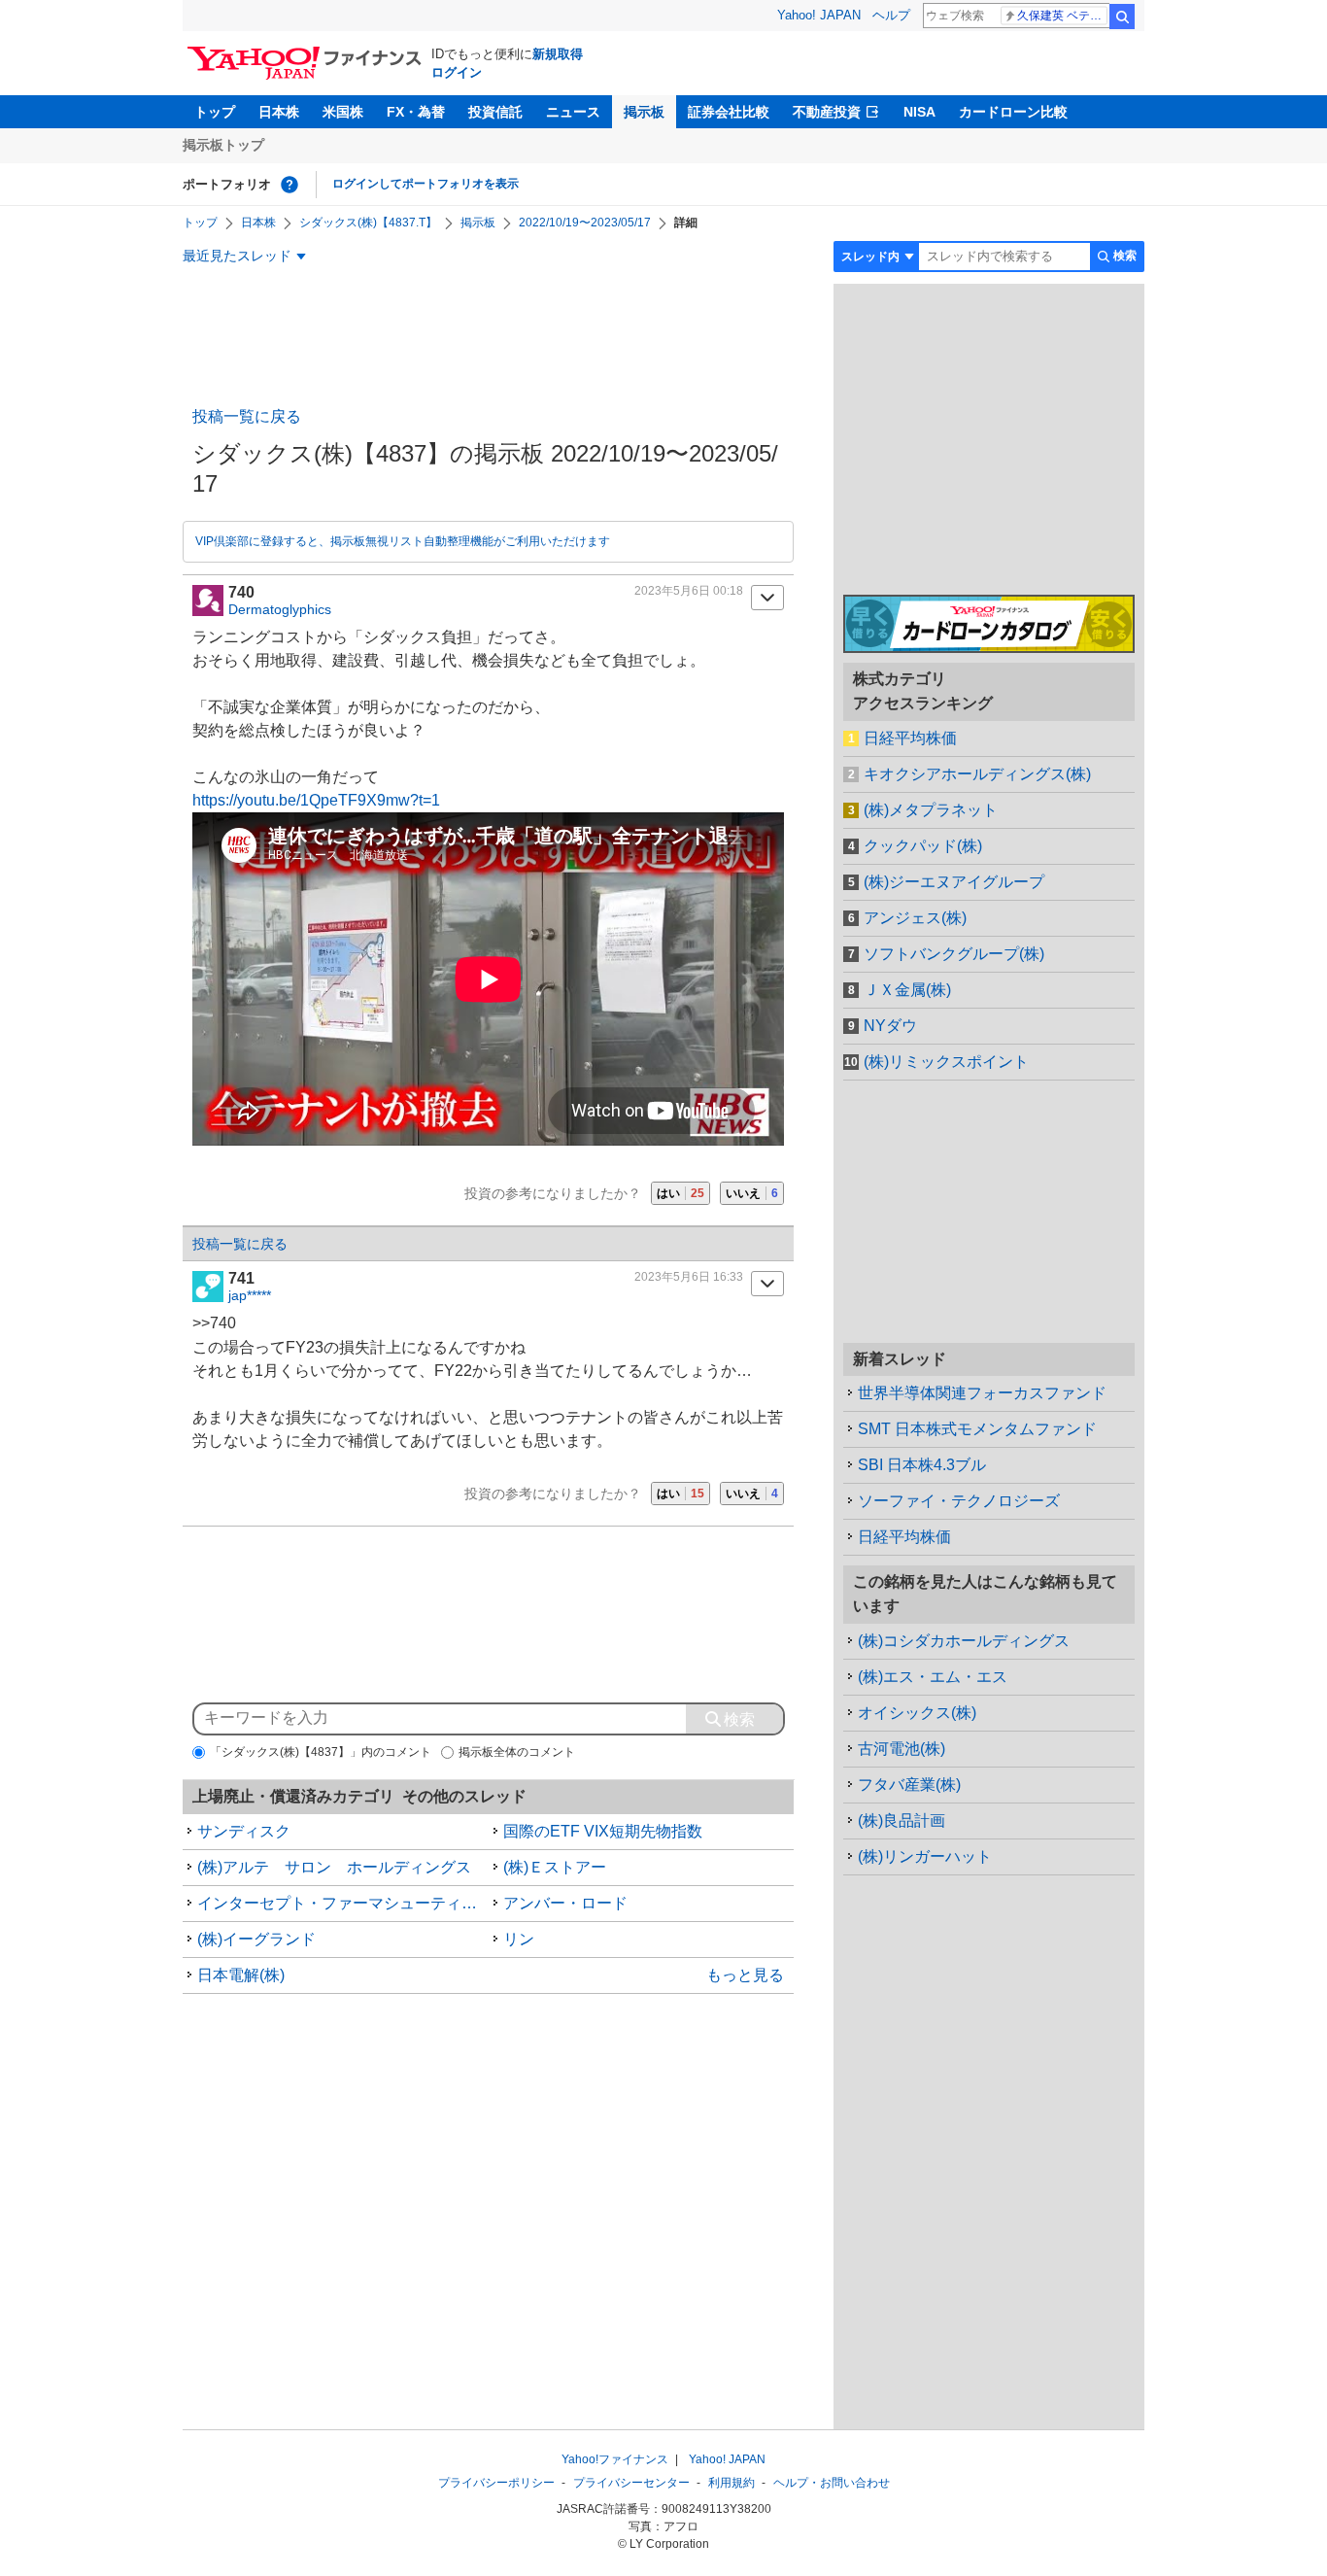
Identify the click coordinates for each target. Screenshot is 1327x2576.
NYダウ (890, 1026)
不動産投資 (827, 112)
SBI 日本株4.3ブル (922, 1465)
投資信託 (495, 112)
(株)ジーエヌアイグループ (954, 882)
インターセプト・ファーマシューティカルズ (343, 1903)
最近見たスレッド (237, 256)
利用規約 (732, 2483)
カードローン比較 (1013, 112)
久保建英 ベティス (1062, 16)
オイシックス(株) (917, 1713)
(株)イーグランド (256, 1939)
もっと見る (745, 1975)
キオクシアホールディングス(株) (977, 774)
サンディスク (244, 1831)
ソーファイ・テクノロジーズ (959, 1501)
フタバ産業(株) (909, 1785)
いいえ (752, 1193)
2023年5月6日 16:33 (689, 1277)
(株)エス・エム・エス (933, 1677)
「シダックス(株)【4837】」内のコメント (321, 1752)
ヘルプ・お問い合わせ (832, 2483)
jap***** (250, 1295)
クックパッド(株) (923, 846)
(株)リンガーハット (925, 1856)
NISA (919, 112)
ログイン (457, 72)
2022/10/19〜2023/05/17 (585, 223)
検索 (1122, 17)
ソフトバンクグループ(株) (954, 954)
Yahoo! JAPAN (819, 15)
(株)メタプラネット (931, 810)
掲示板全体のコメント (517, 1752)
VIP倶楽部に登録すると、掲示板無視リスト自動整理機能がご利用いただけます (403, 541)
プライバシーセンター (631, 2483)
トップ (215, 112)
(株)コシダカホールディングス (964, 1641)
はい (681, 1193)
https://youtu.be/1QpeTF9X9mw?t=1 (316, 800)
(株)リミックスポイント (946, 1062)
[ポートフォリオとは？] (289, 185)
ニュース (573, 112)
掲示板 (644, 112)
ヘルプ (891, 15)
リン (519, 1939)
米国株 (343, 112)
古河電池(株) (902, 1749)
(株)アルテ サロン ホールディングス (334, 1867)
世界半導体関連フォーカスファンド (982, 1393)
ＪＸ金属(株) (907, 990)
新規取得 (558, 54)
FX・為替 (416, 112)
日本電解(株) (241, 1975)
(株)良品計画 (902, 1820)
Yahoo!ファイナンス (615, 2459)
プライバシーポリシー (496, 2483)
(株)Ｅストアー (555, 1867)
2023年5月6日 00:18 (689, 591)
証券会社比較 (729, 112)
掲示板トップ (223, 145)
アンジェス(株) (915, 918)
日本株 (279, 112)
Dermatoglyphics (280, 609)
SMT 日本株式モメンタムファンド (977, 1429)
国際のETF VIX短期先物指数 (603, 1831)
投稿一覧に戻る (247, 416)
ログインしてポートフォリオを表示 (425, 184)
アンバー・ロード (565, 1903)
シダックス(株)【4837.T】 (368, 223)
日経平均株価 (910, 738)
